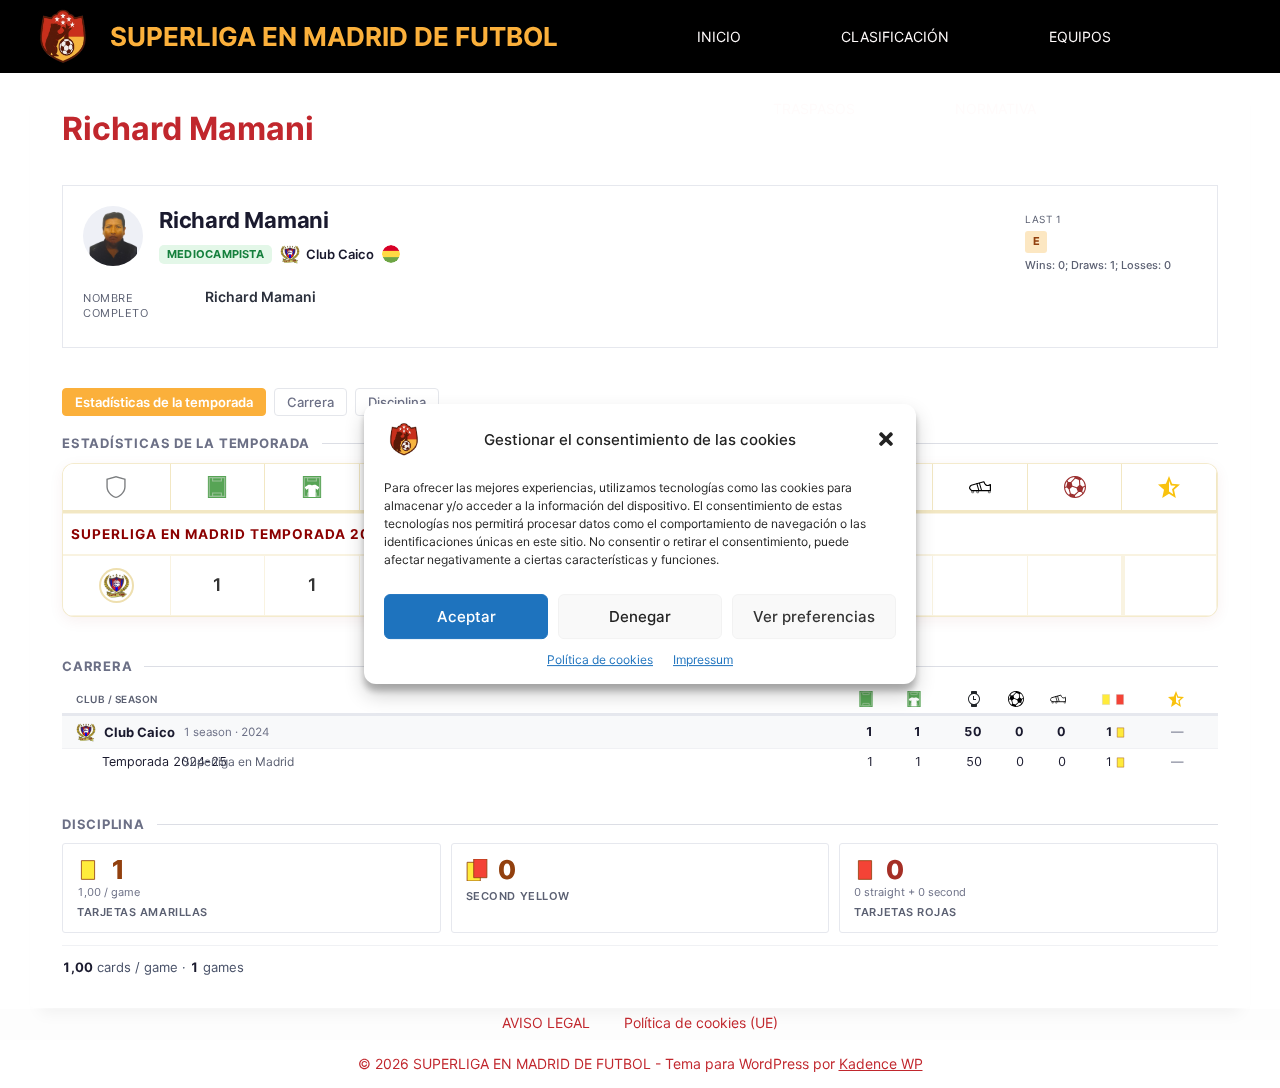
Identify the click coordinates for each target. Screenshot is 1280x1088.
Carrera (310, 402)
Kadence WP (881, 1063)
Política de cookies (600, 659)
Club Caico (340, 254)
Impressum (703, 659)
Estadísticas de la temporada (164, 402)
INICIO (719, 36)
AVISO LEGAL (546, 1022)
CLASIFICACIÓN (895, 36)
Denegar (640, 616)
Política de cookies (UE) (701, 1022)
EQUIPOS (1080, 36)
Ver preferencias (814, 616)
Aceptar (466, 616)
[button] (886, 439)
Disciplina (397, 402)
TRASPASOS (814, 108)
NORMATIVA (995, 108)
